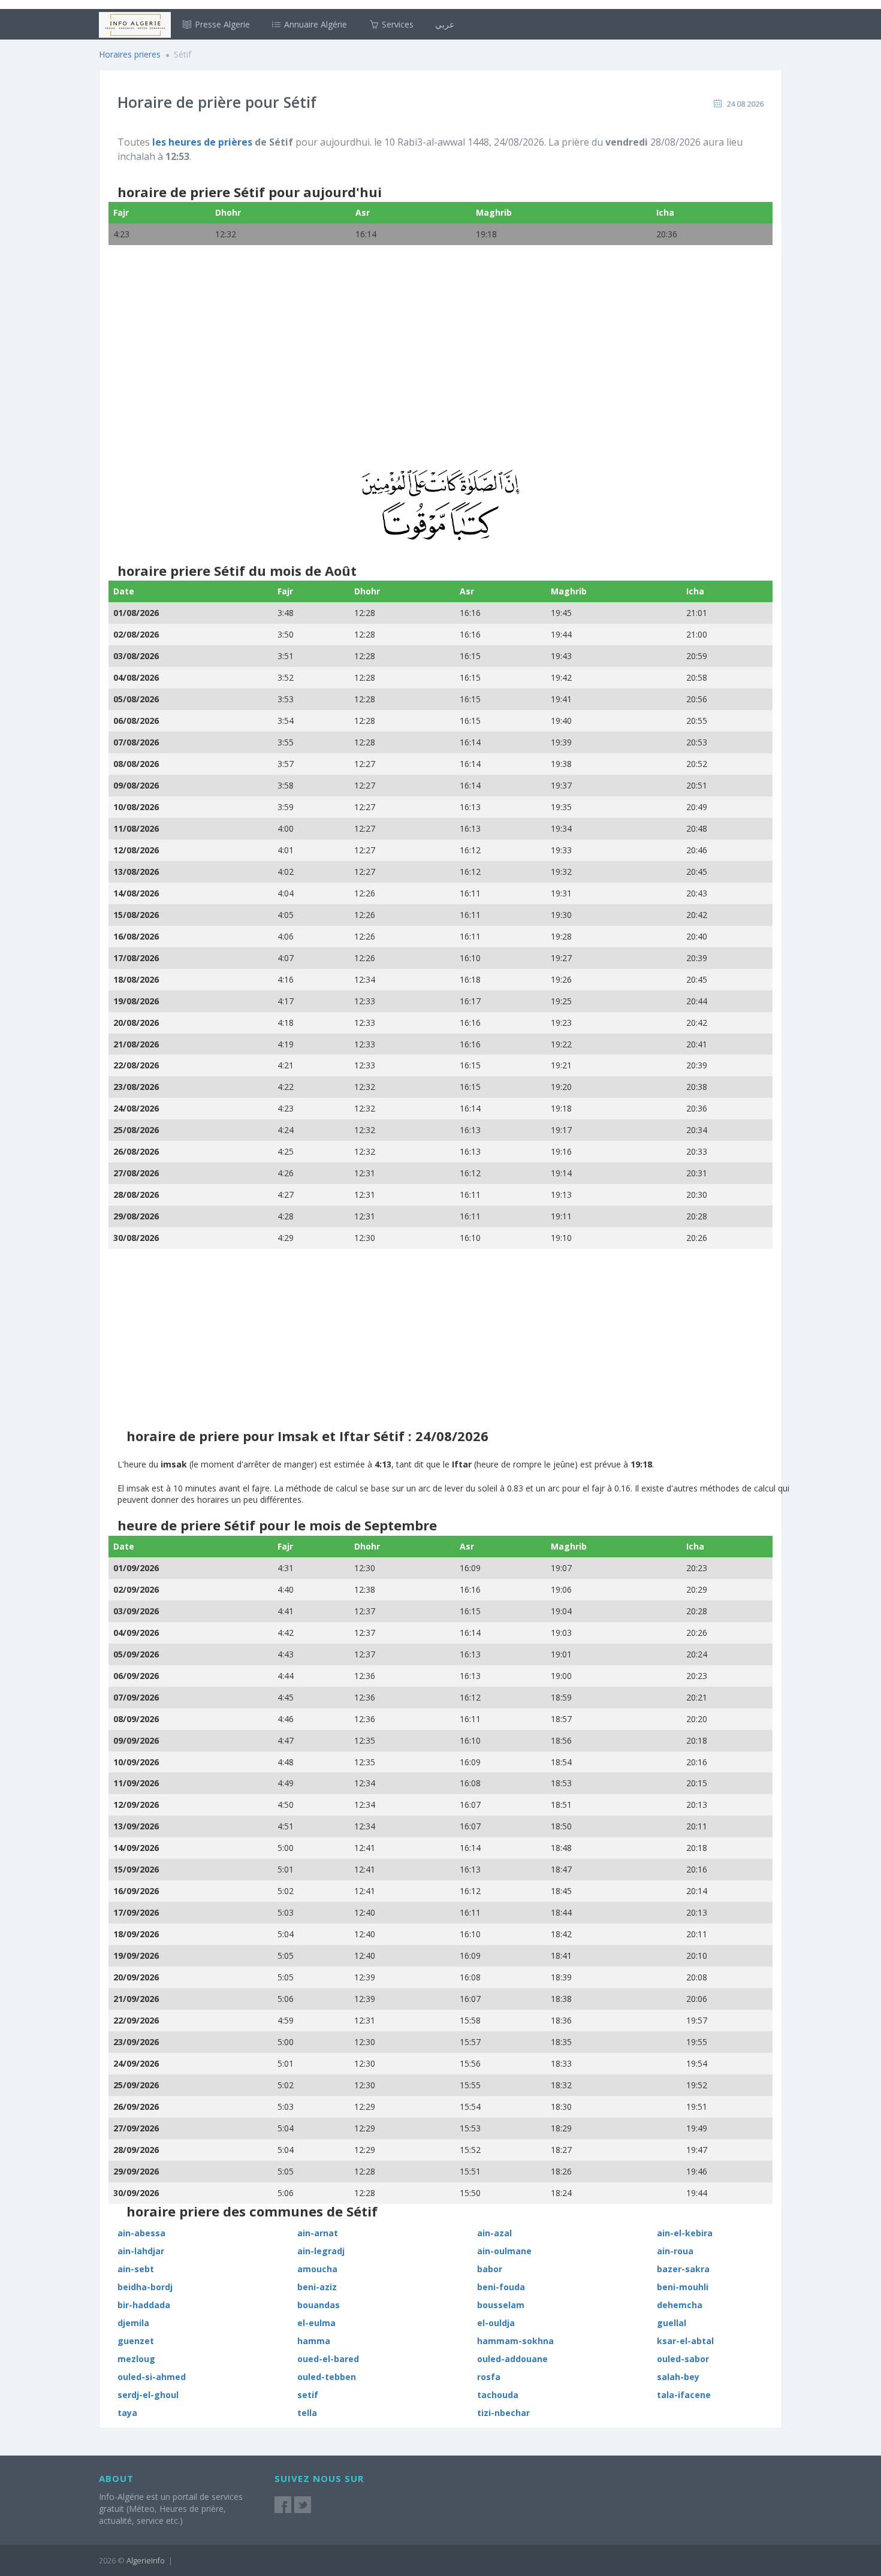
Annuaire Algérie (314, 24)
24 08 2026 (745, 104)
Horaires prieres (130, 54)
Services (396, 24)
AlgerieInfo (146, 2560)
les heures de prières (202, 142)
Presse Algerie (221, 24)
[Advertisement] (441, 365)
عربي (445, 24)
